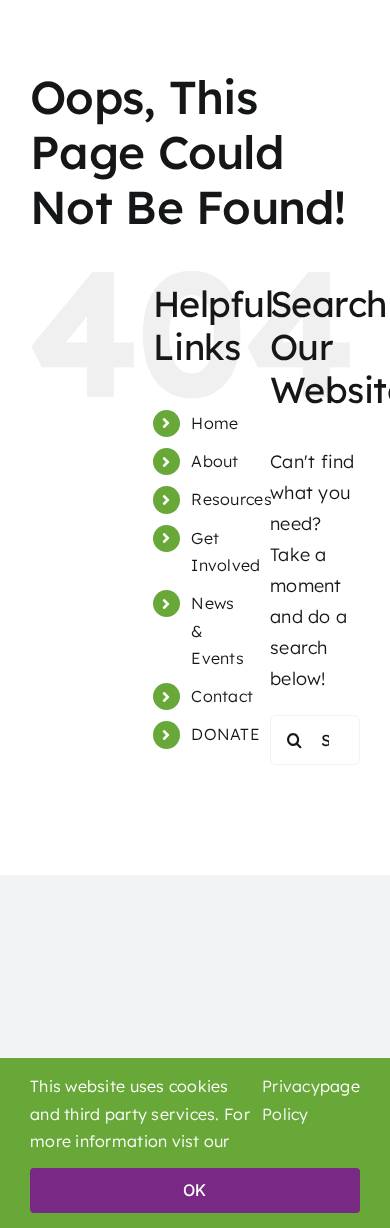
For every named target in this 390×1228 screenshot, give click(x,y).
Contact (222, 696)
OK (194, 1190)
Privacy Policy (291, 1100)
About (214, 461)
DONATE (225, 734)
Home (214, 423)
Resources (231, 499)
